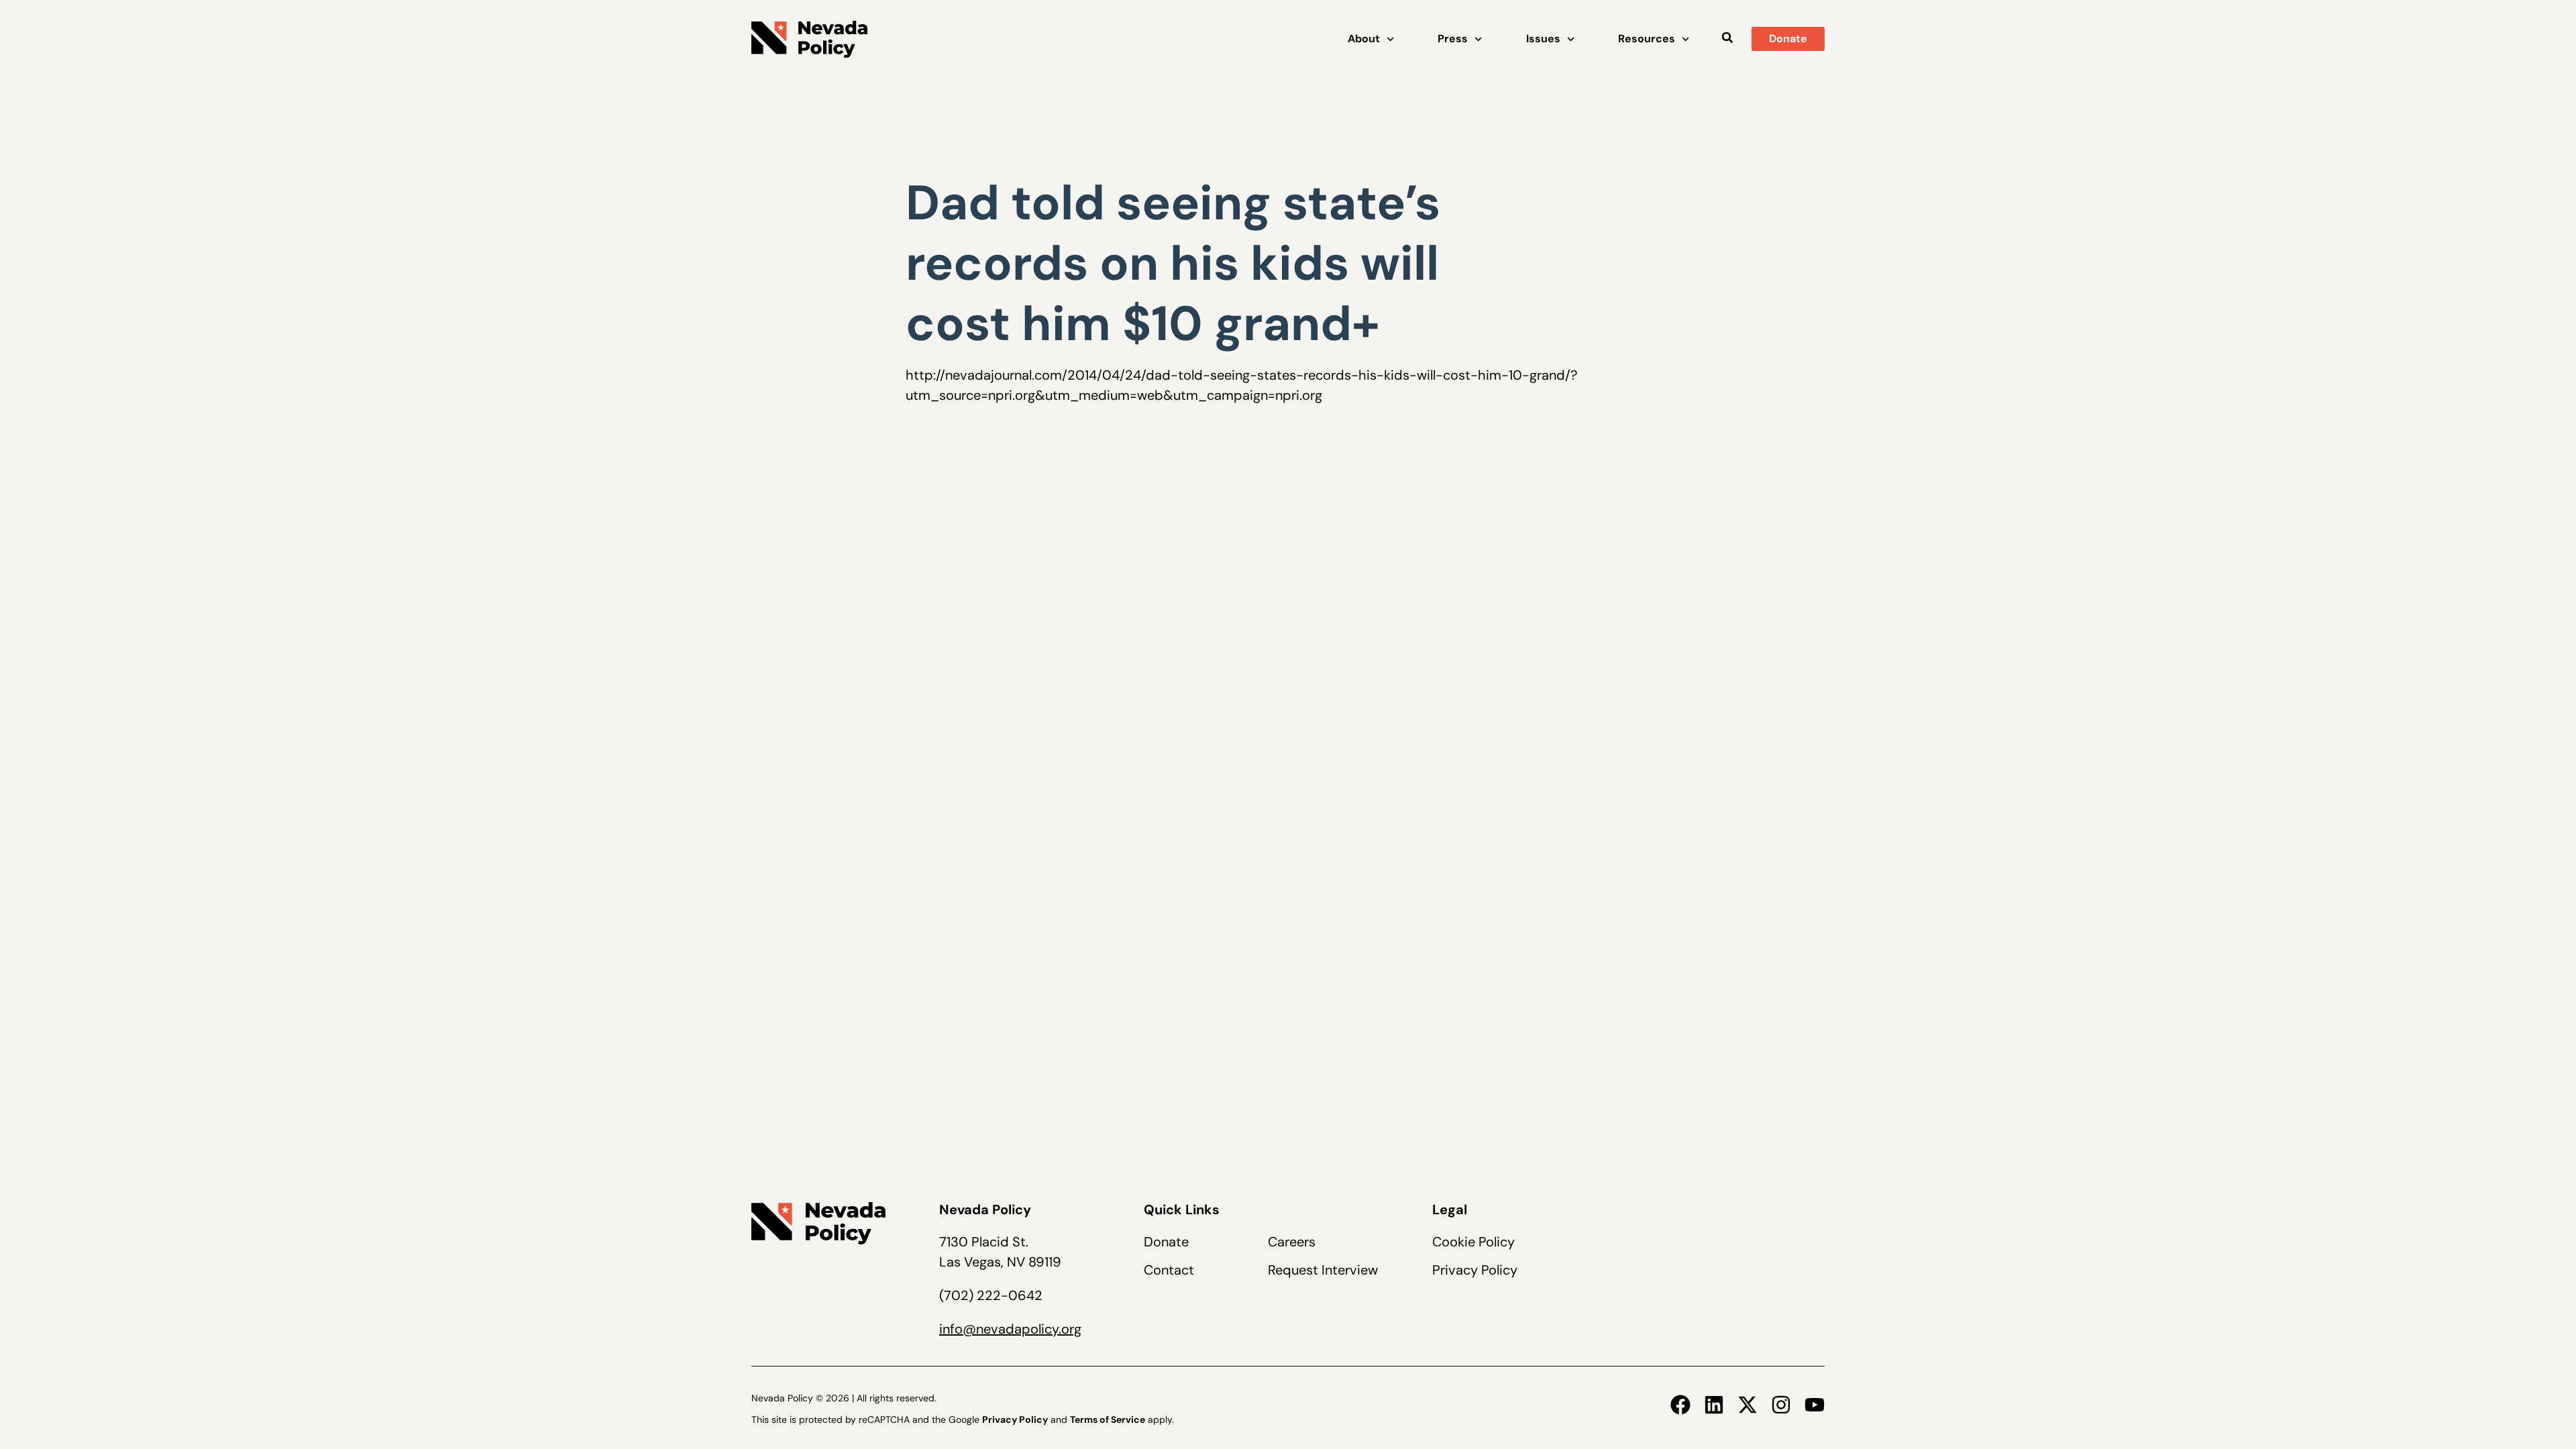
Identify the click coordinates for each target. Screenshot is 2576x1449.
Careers (1292, 1242)
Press (1453, 39)
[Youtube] (1815, 1405)
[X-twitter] (1748, 1405)
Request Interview (1323, 1270)
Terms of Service (1108, 1419)
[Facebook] (1680, 1405)
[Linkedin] (1714, 1405)
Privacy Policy (1475, 1270)
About (1364, 39)
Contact (1169, 1270)
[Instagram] (1781, 1405)
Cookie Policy (1473, 1242)
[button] (1727, 38)
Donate (1166, 1242)
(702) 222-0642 (991, 1295)
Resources (1647, 39)
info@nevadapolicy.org (1010, 1329)
